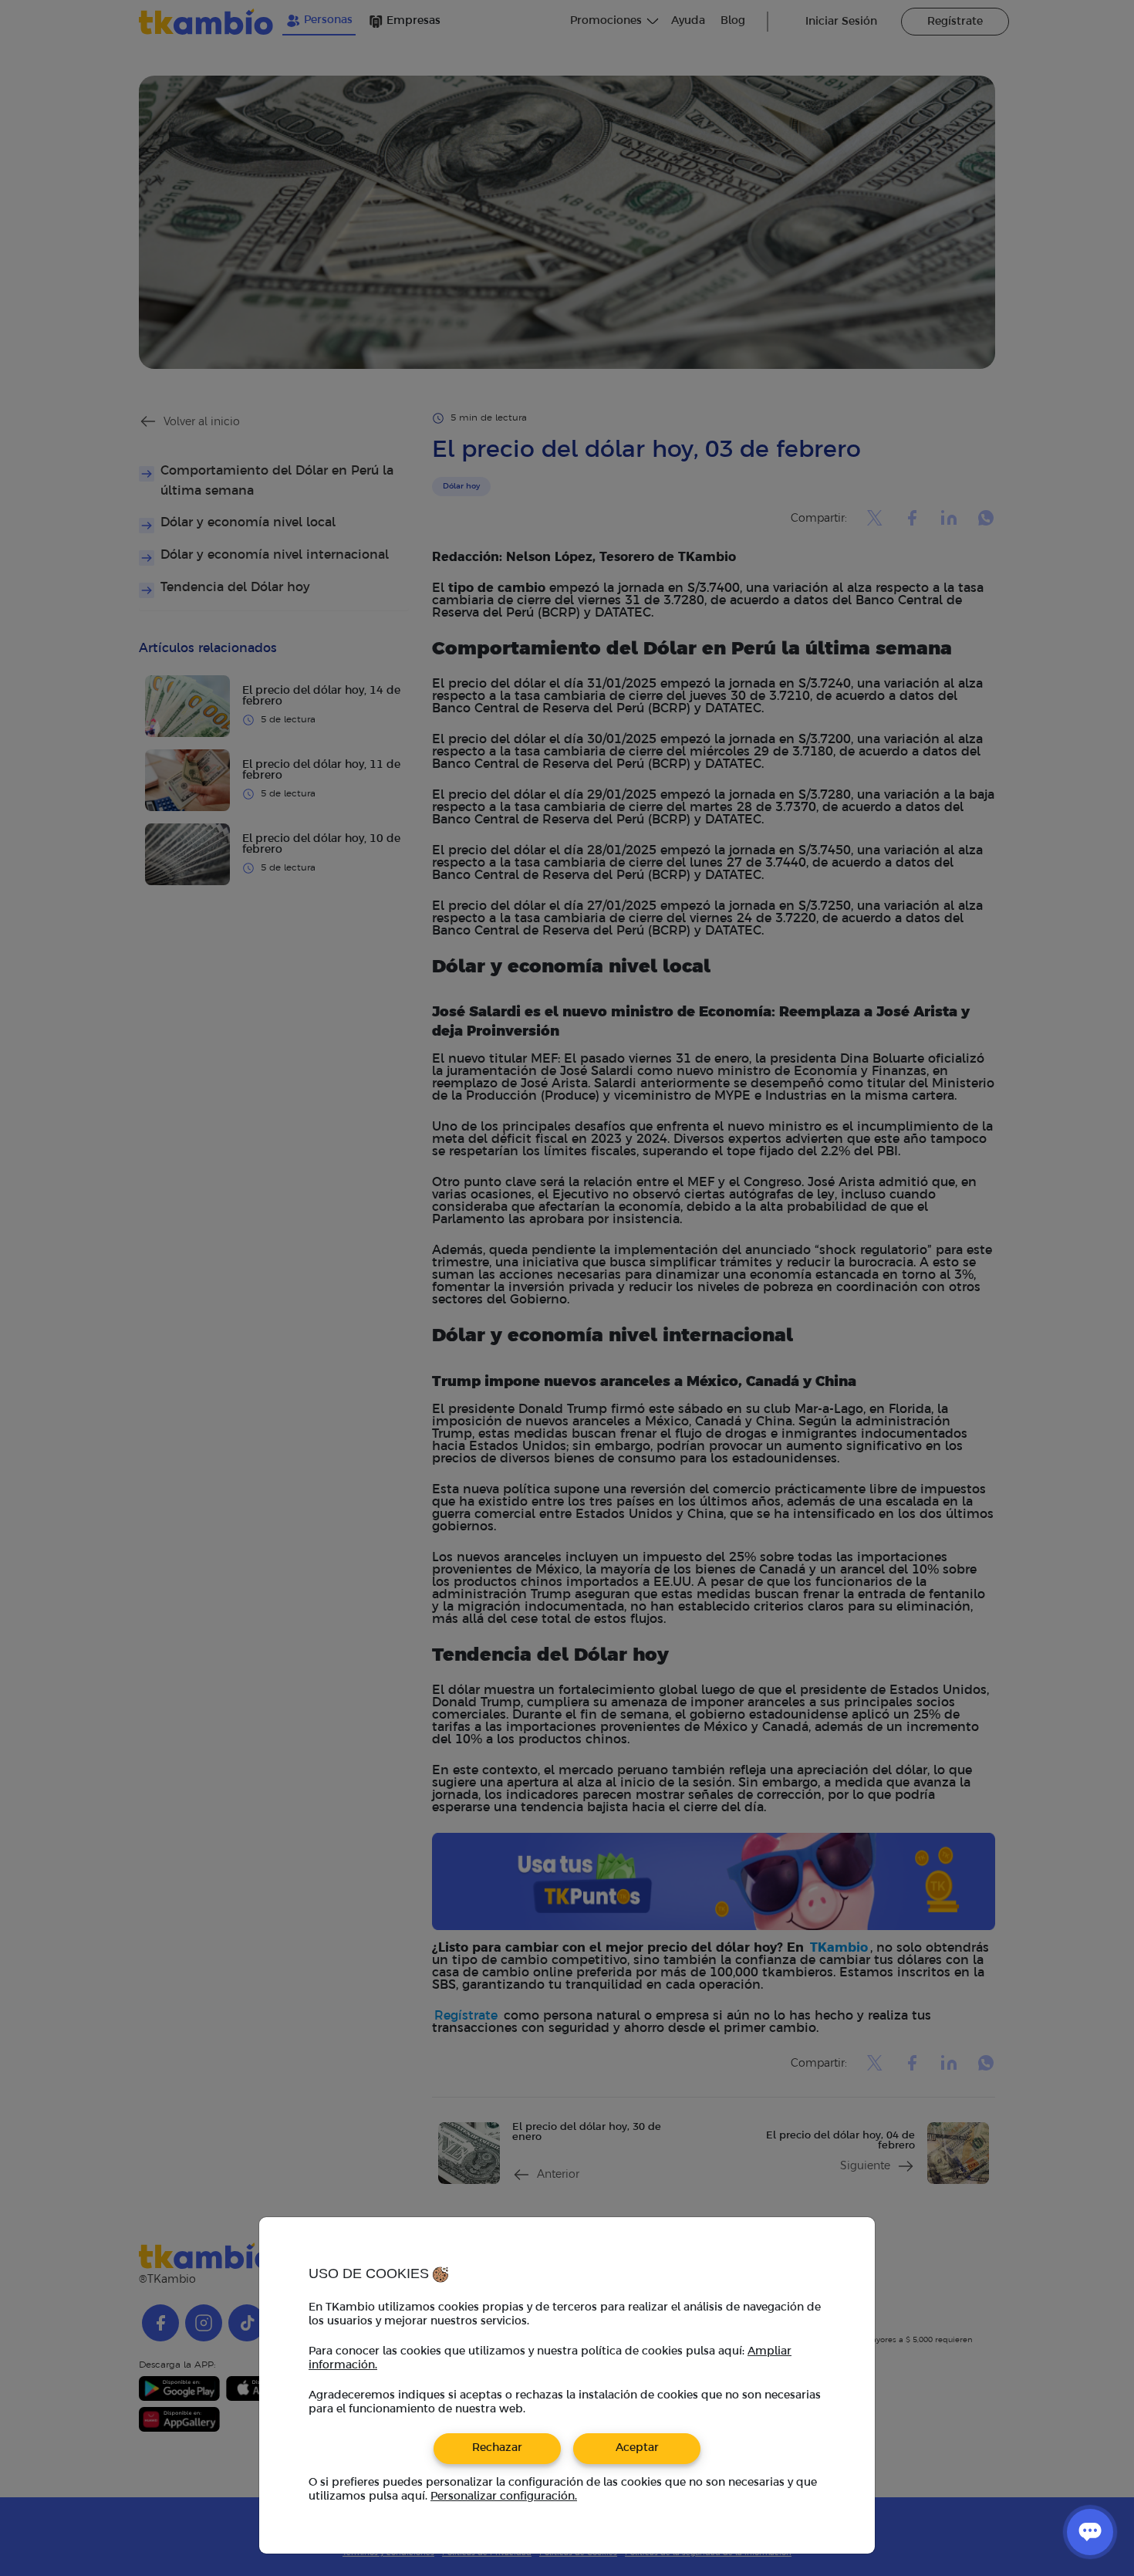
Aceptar (637, 2448)
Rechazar (497, 2448)
